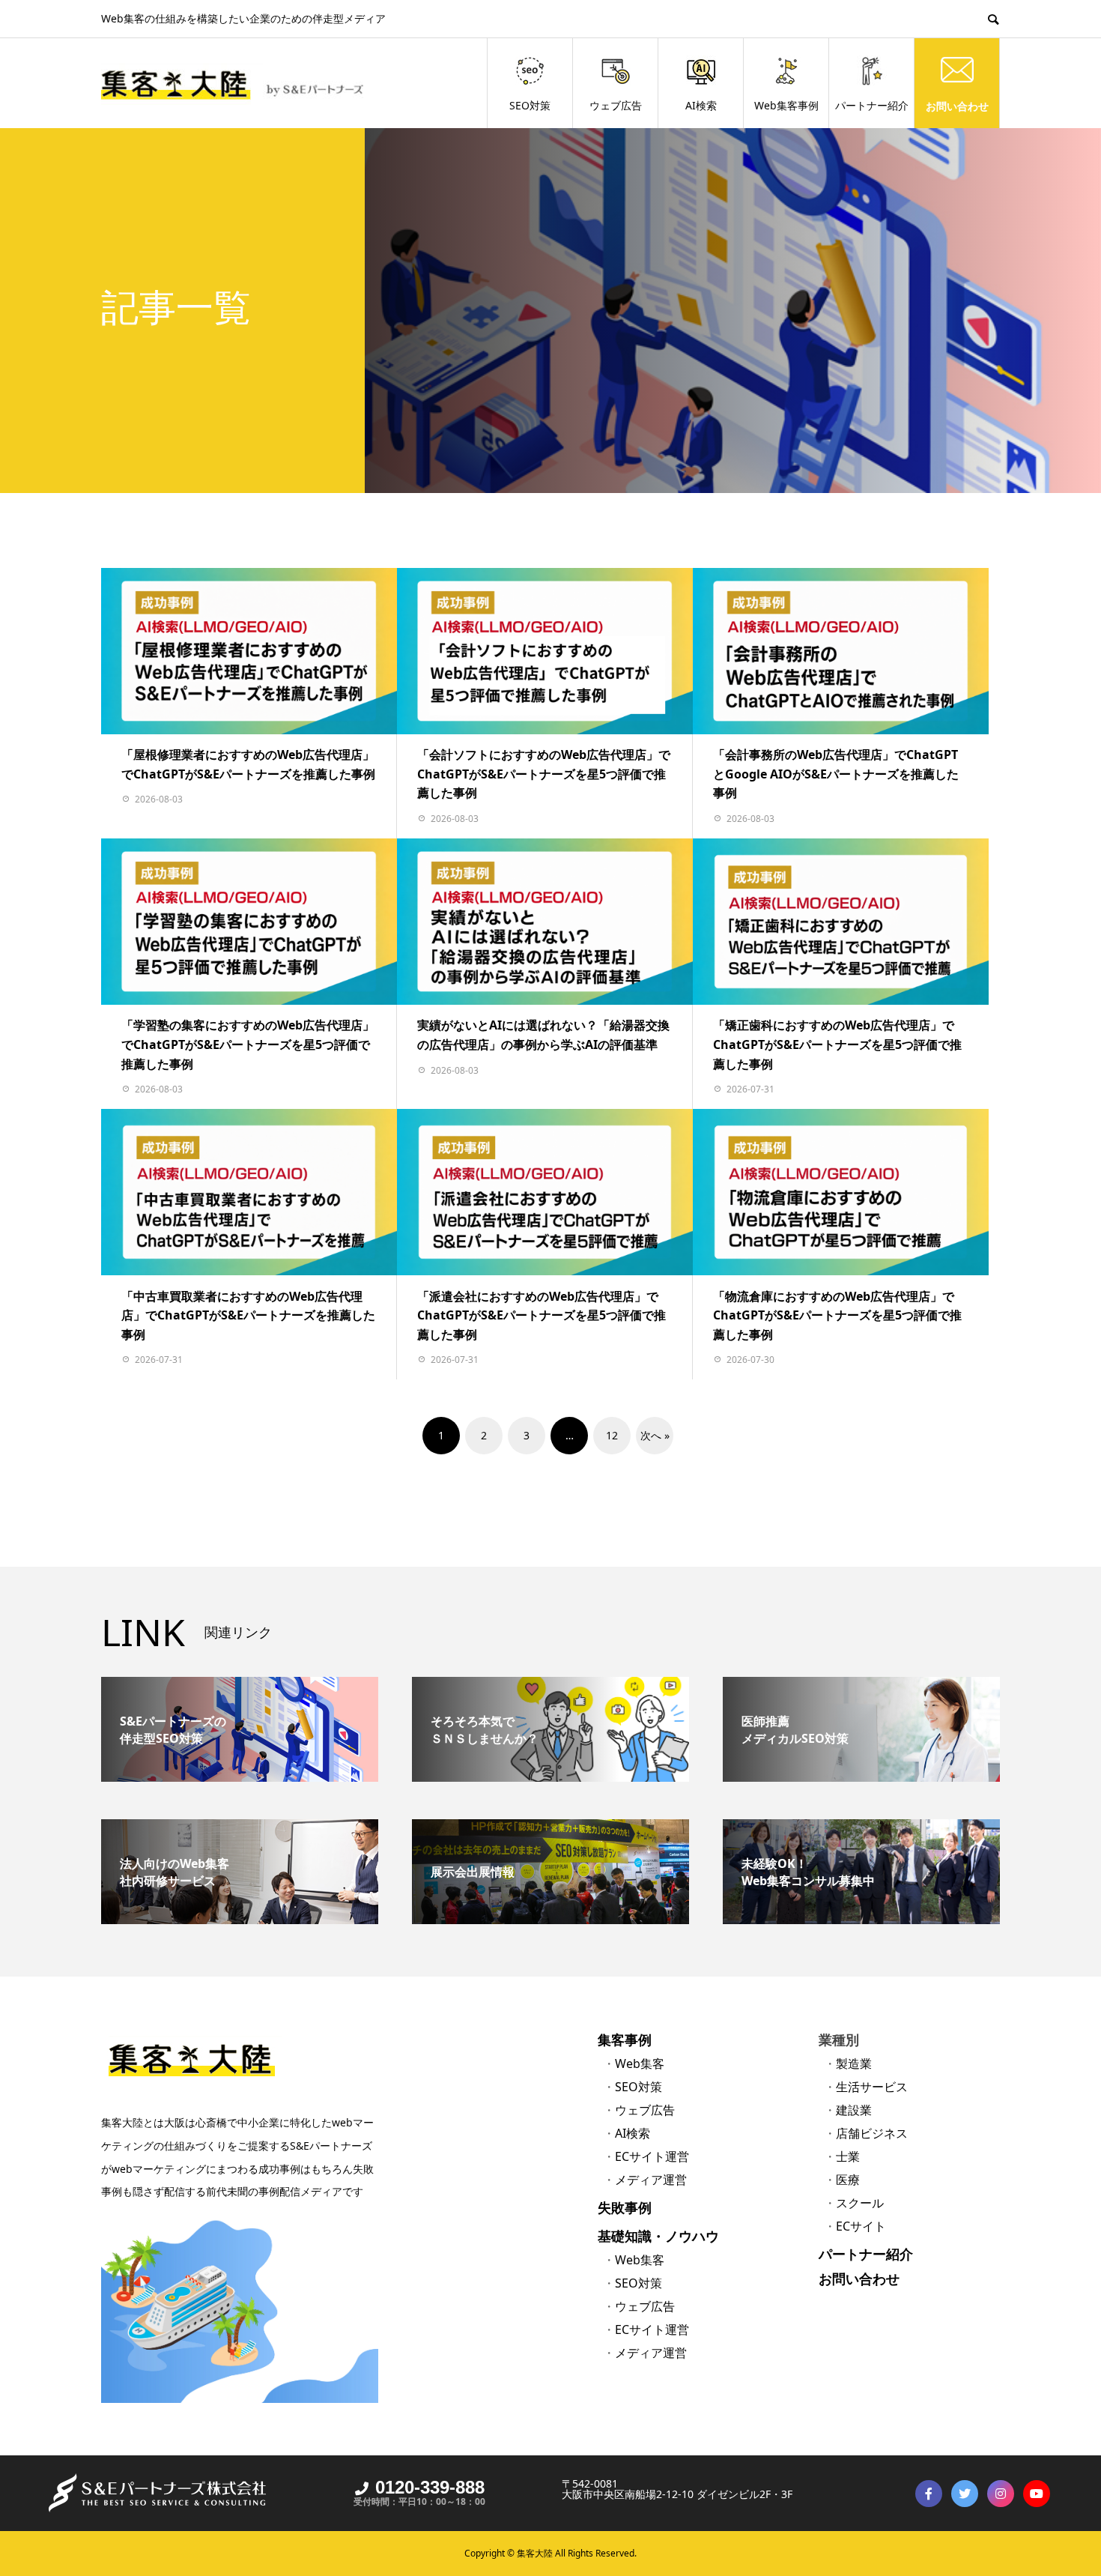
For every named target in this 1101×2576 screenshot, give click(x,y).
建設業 (854, 2110)
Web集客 (640, 2063)
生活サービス (872, 2087)
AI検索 (701, 105)
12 (612, 1435)
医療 (848, 2180)
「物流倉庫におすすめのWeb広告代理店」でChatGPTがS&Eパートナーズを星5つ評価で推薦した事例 (837, 1315)
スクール (860, 2203)
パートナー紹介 (872, 105)
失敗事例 (625, 2207)
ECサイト (861, 2226)
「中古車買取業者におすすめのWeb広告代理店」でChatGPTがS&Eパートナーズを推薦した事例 (248, 1315)
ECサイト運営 (652, 2156)
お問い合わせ (957, 105)
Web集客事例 (786, 105)
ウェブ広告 (616, 105)
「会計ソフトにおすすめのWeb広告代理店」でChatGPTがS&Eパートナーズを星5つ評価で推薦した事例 (544, 774)
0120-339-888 (430, 2487)
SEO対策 (530, 105)
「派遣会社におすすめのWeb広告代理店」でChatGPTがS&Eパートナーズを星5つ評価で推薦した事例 (542, 1315)
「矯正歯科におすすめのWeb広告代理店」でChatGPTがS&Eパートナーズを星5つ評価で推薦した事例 (837, 1044)
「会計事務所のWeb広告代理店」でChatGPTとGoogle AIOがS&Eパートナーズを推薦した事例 (836, 774)
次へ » (655, 1435)
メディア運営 (651, 2180)
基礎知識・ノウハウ (658, 2236)
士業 (848, 2156)
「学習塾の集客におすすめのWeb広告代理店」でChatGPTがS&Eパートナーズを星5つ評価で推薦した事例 (248, 1044)
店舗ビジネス (872, 2133)
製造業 (854, 2063)
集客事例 (625, 2040)
